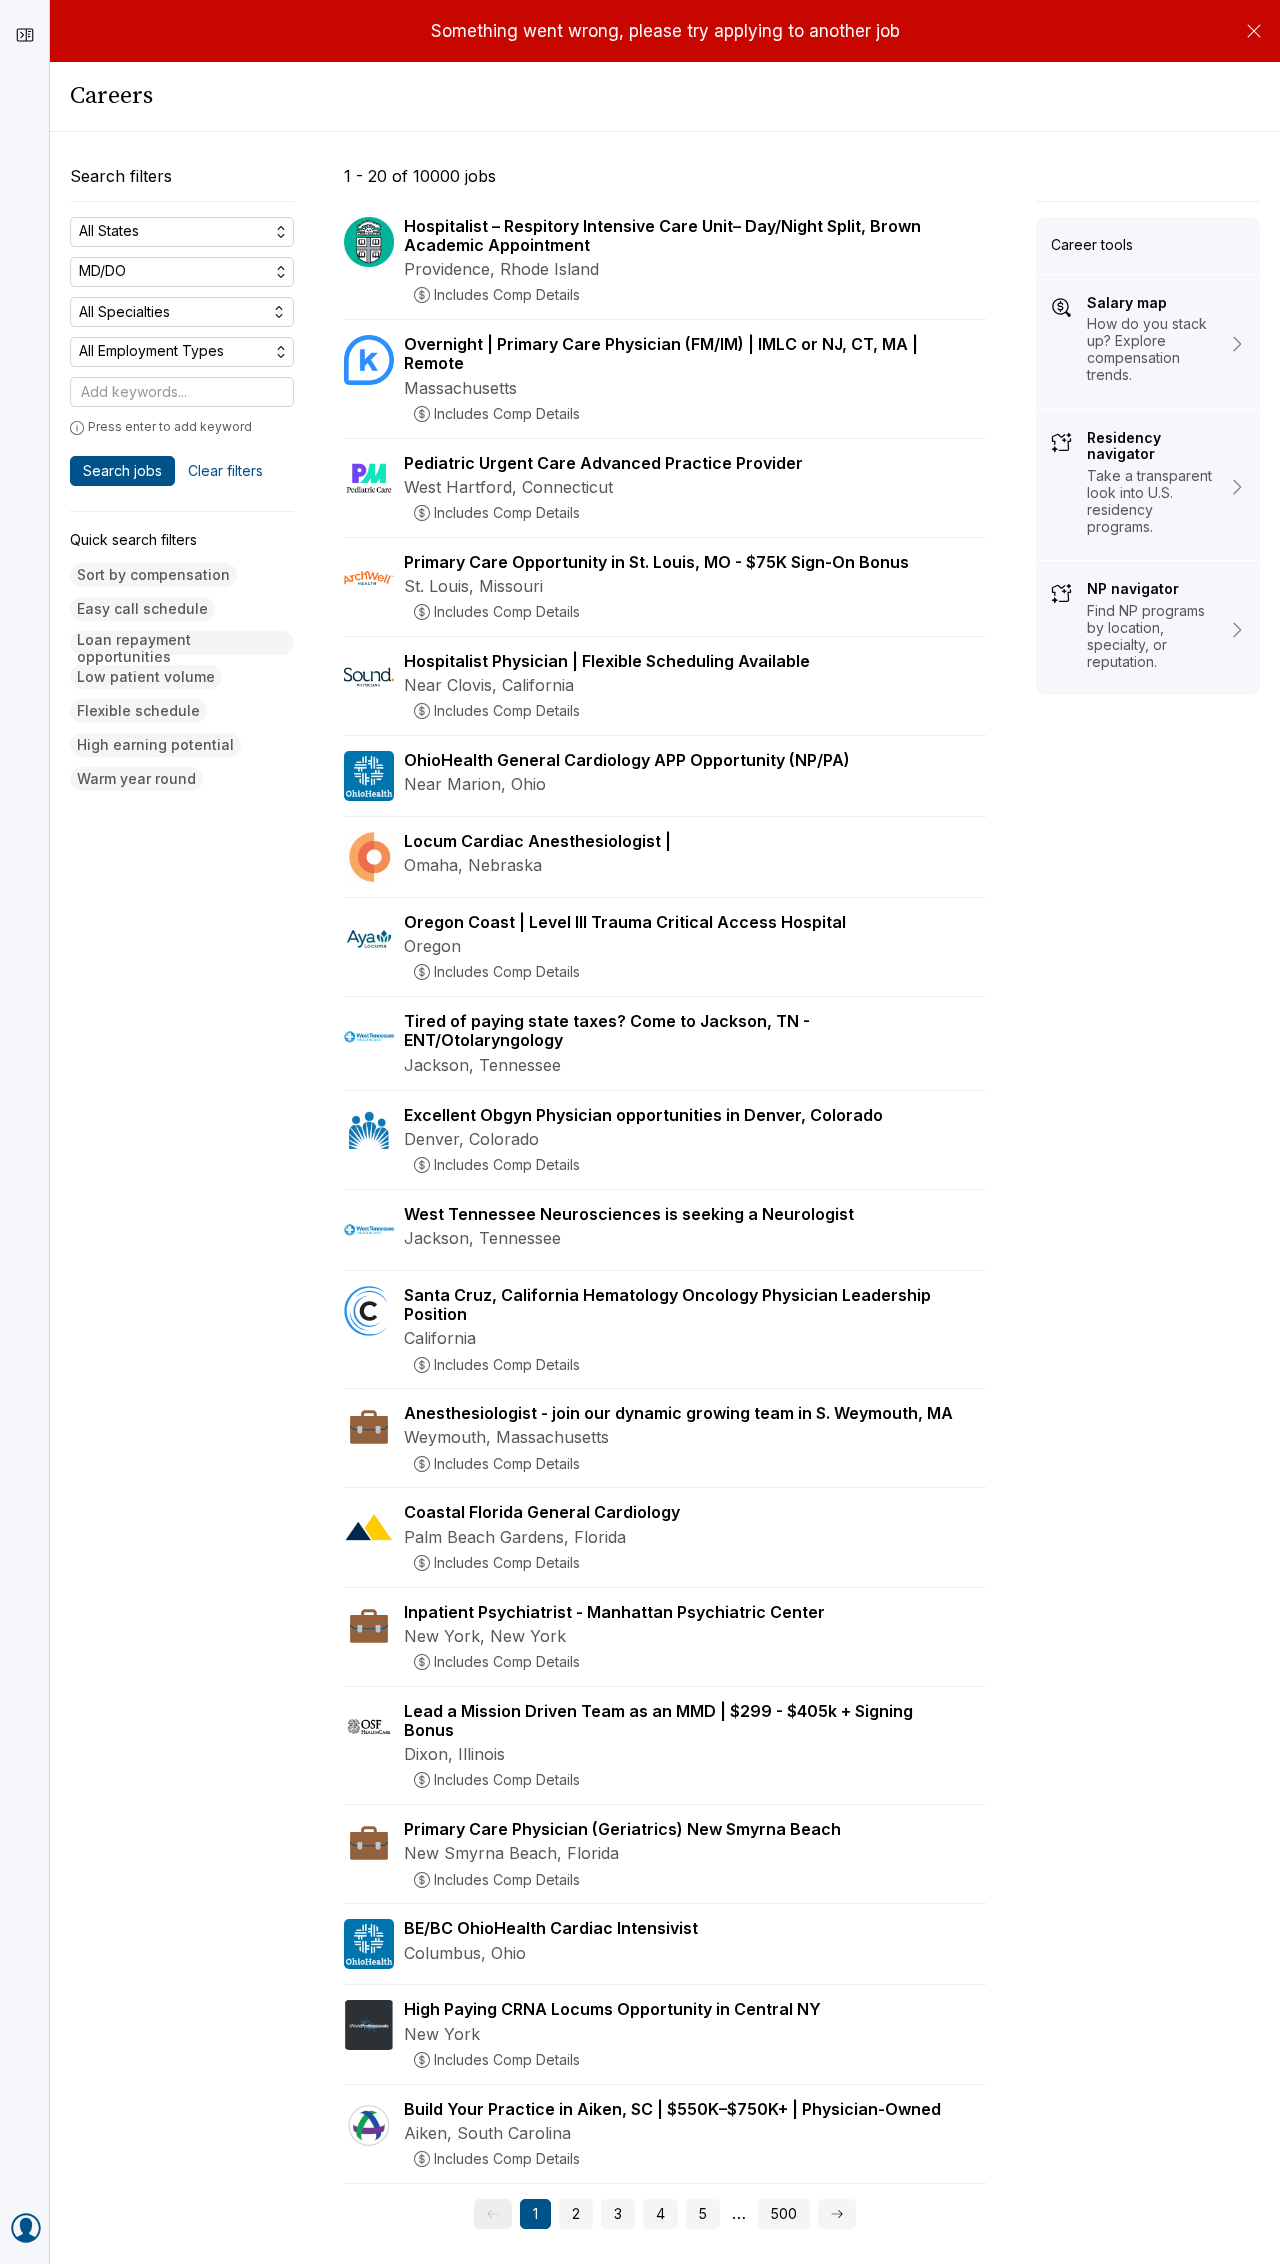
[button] (153, 575)
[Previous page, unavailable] (493, 2214)
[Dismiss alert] (1254, 31)
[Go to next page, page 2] (837, 2214)
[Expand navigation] (25, 35)
